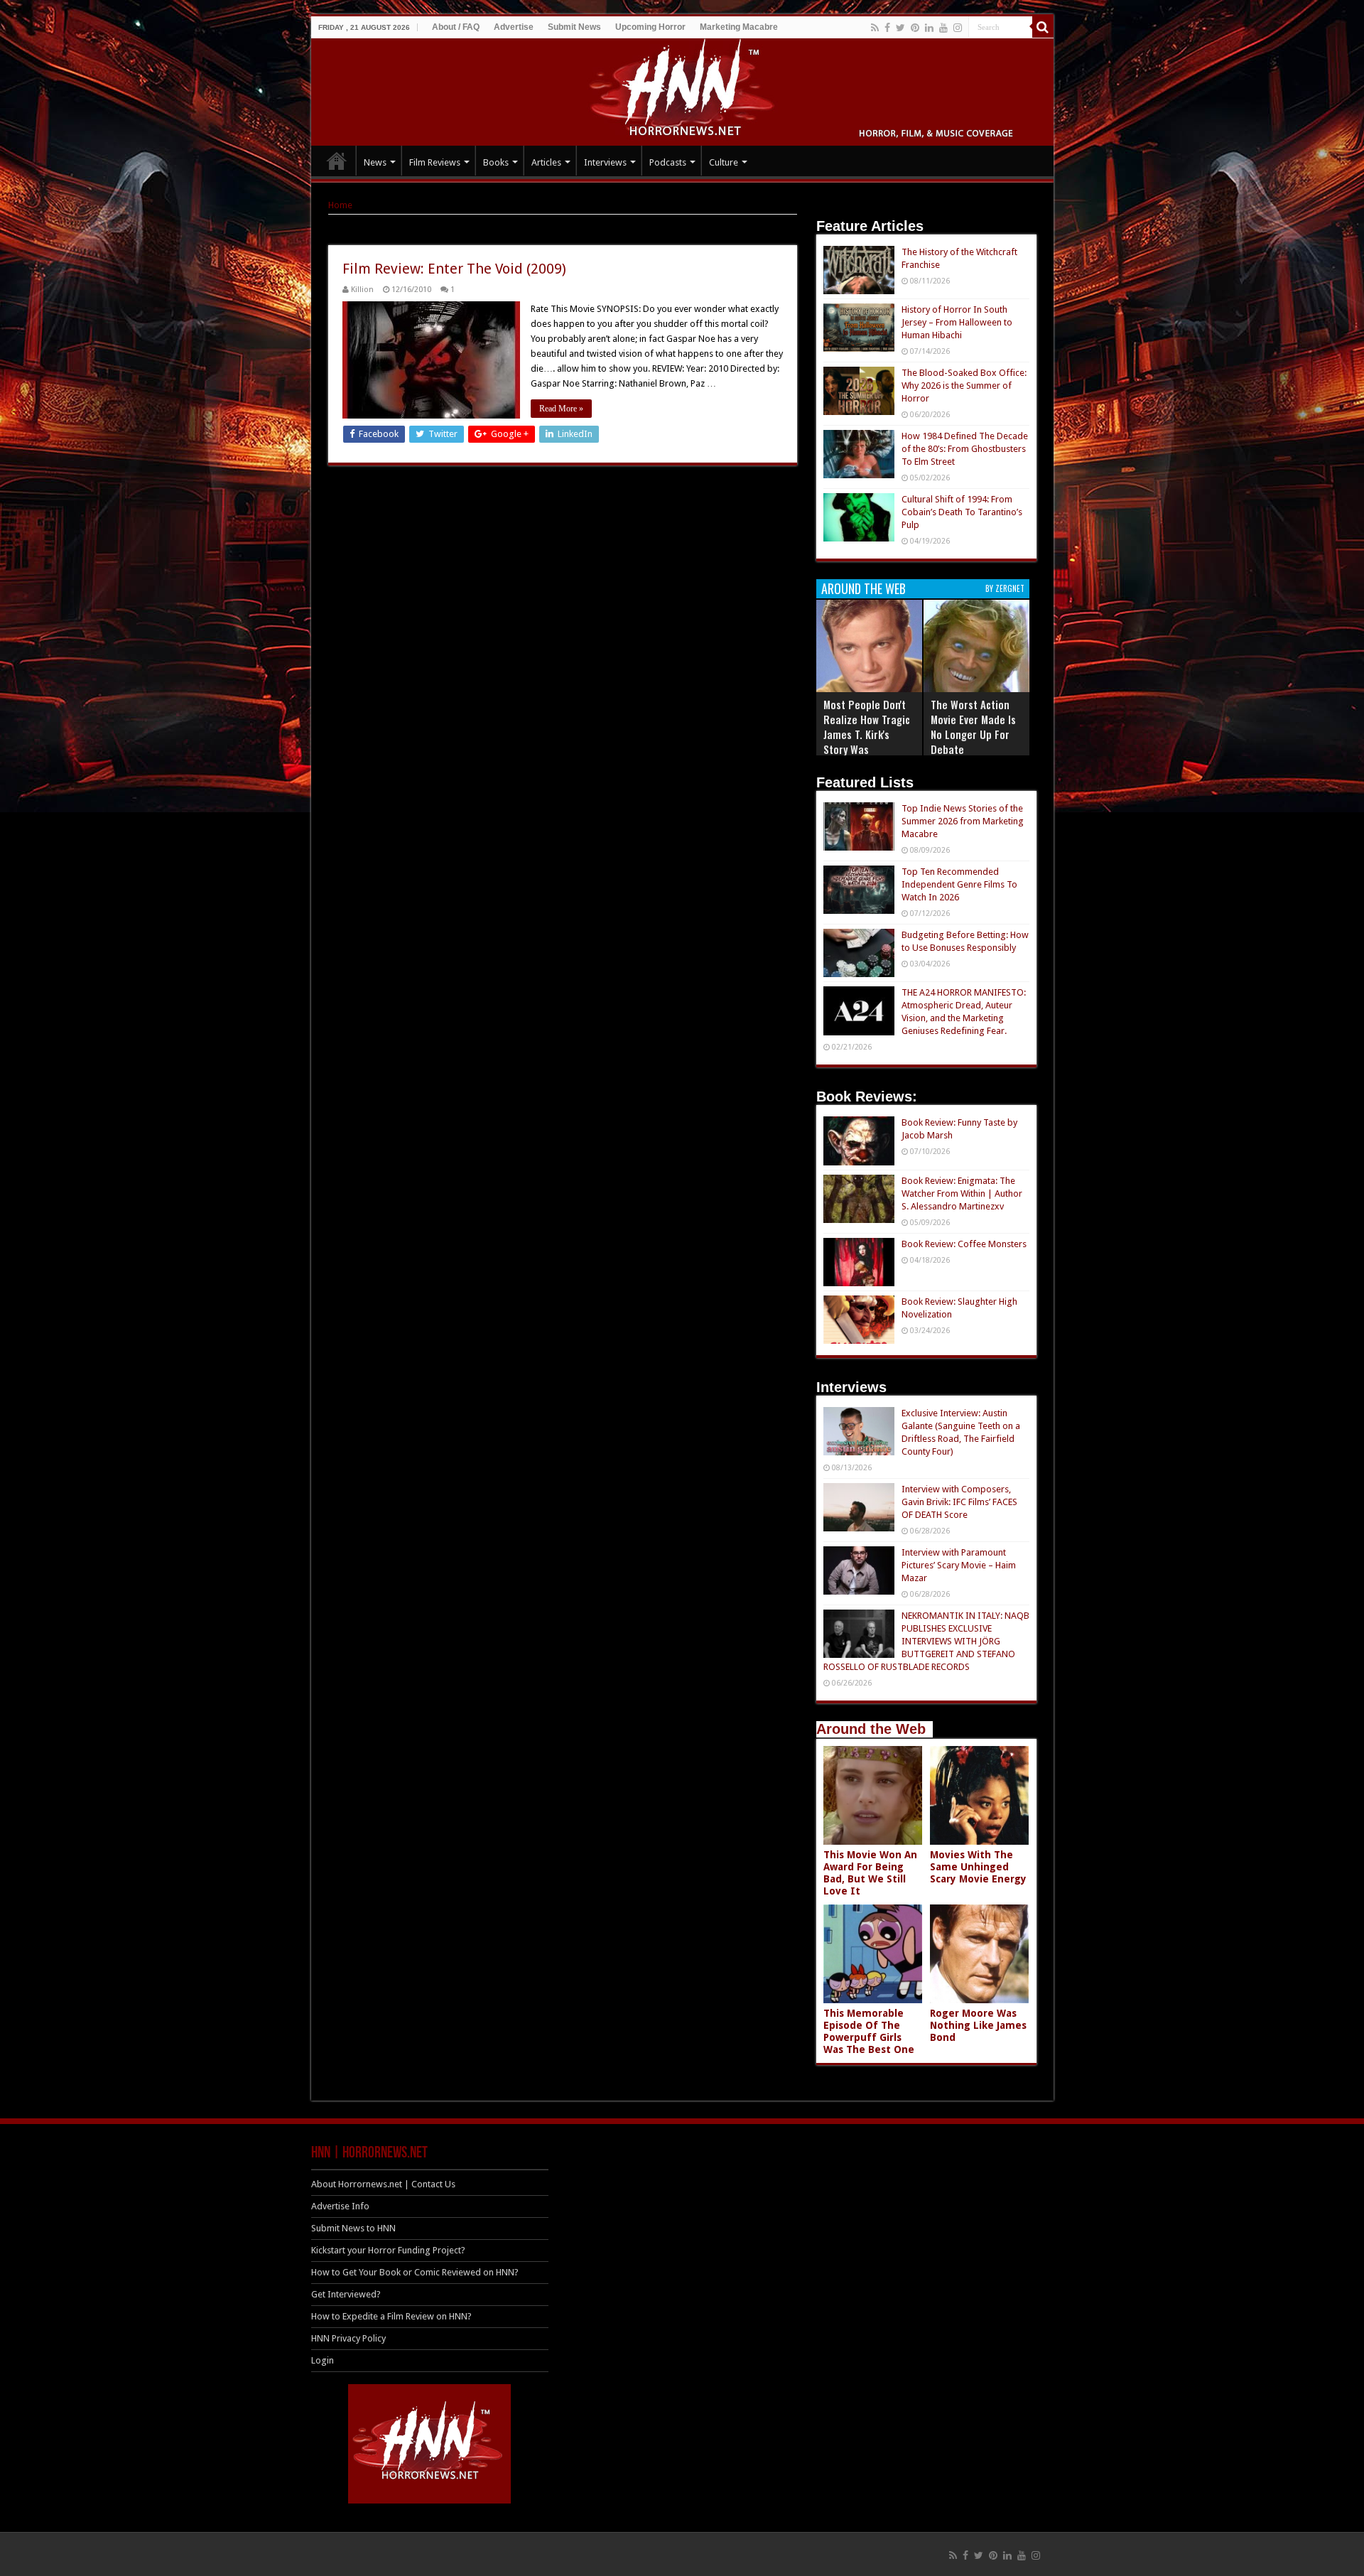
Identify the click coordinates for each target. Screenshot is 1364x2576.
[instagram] (958, 28)
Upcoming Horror (650, 27)
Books (496, 162)
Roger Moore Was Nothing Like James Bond (978, 2025)
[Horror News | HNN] (682, 90)
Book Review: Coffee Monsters (964, 1244)
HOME (337, 161)
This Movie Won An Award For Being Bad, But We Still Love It (870, 1873)
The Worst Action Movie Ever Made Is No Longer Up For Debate (973, 727)
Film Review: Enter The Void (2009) (454, 269)
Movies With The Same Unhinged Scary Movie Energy (978, 1867)
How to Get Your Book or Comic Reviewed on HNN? (415, 2272)
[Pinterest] (915, 28)
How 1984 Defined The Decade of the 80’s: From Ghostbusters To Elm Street (965, 449)
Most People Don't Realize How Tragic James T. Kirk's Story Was (867, 727)
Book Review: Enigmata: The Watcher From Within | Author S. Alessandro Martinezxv (962, 1193)
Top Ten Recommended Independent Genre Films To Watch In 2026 (959, 884)
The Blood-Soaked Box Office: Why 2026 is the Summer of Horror (964, 386)
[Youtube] (943, 28)
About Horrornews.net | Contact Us (383, 2184)
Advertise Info (340, 2206)
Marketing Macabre (739, 27)
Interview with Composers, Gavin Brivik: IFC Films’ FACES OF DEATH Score (959, 1502)
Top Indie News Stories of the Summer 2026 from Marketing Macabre (963, 821)
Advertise (514, 27)
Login (323, 2360)
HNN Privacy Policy (348, 2338)
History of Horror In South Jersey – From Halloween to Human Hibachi (957, 322)
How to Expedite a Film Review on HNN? (391, 2316)
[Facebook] (887, 28)
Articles (546, 162)
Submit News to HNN (353, 2228)
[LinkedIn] (929, 28)
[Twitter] (900, 28)
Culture (724, 162)
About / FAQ (456, 27)
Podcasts (668, 162)
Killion (362, 290)
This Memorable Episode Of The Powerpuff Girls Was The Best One (869, 2031)
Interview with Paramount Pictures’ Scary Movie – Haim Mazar (959, 1565)
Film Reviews (435, 162)
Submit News (574, 27)
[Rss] (875, 28)
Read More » (561, 409)
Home (340, 205)
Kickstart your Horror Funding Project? (388, 2250)
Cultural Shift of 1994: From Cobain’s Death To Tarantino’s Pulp (962, 512)
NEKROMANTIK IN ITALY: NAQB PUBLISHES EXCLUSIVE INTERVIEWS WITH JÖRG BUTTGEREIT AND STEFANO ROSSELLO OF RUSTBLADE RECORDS (926, 1641)
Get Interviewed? (346, 2294)
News (375, 162)
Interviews (605, 162)
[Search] (1043, 27)
